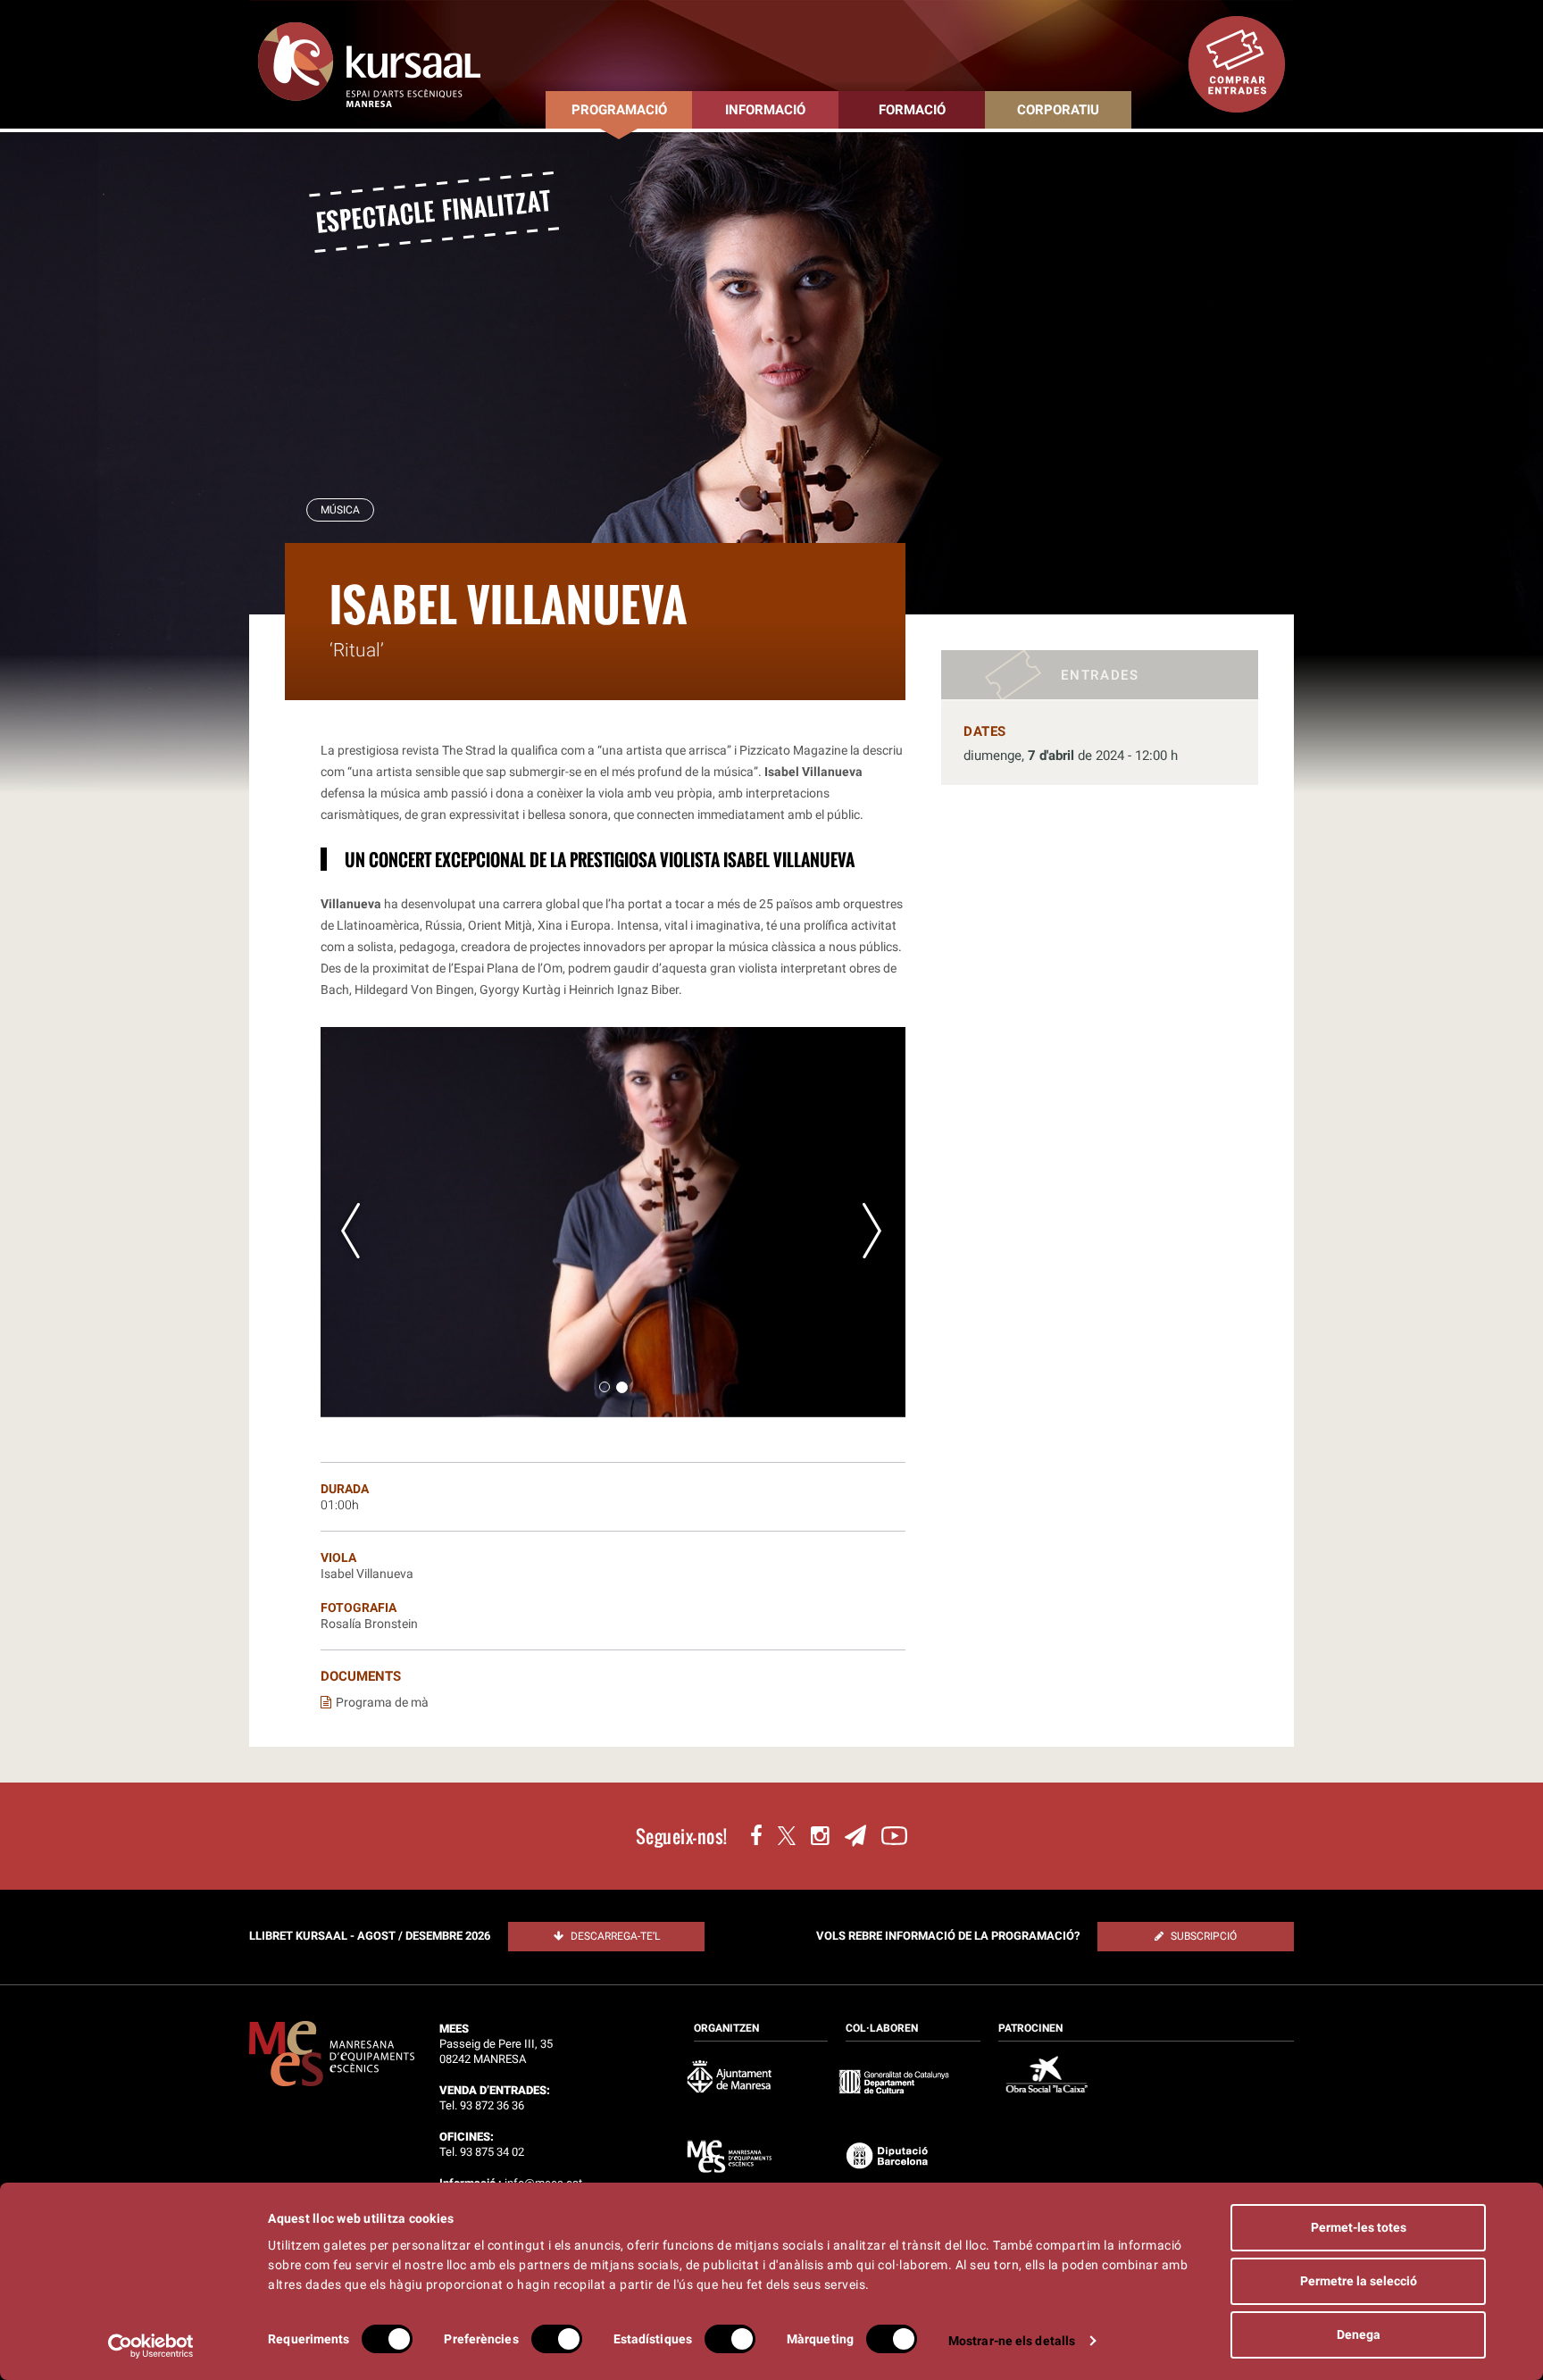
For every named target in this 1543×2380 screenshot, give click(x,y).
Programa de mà (382, 1702)
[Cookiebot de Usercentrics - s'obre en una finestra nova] (151, 2346)
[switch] (557, 2339)
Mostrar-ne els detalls (1012, 2341)
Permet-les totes (1359, 2227)
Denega (1359, 2334)
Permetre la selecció (1359, 2281)
